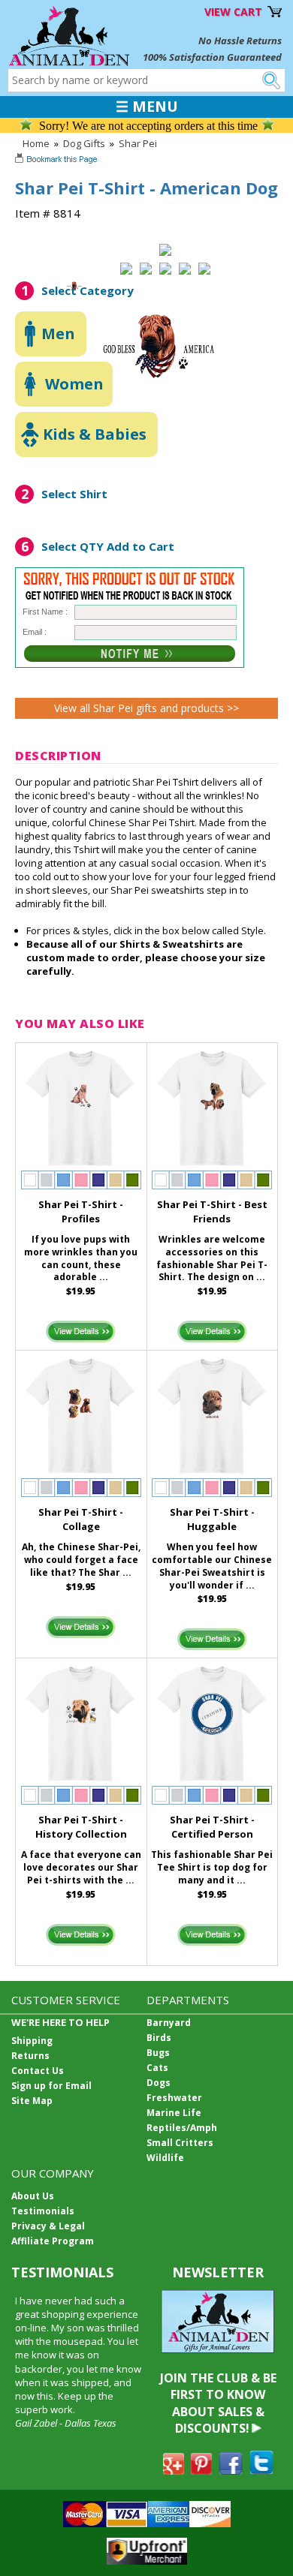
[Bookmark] (57, 161)
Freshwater (174, 2098)
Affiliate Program (53, 2241)
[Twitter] (261, 2470)
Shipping (32, 2041)
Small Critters (180, 2143)
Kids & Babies (95, 434)
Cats (157, 2068)
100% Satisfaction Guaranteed (212, 57)
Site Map (32, 2101)
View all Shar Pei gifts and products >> (146, 708)
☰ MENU (147, 107)
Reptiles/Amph (182, 2128)
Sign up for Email (51, 2086)
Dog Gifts (84, 143)
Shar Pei (138, 143)
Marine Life (174, 2113)
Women (74, 384)
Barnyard (169, 2023)
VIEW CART (233, 12)
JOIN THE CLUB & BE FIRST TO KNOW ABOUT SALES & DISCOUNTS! (218, 2403)
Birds (159, 2038)
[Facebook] (231, 2470)
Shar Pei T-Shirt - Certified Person (212, 1827)
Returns (30, 2056)
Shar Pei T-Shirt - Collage (81, 1519)
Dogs (159, 2083)
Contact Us (38, 2071)
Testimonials (43, 2211)
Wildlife (165, 2158)
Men (58, 334)
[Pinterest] (201, 2470)
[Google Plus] (174, 2470)
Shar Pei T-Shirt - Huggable (212, 1519)
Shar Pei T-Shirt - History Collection (81, 1827)
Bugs (158, 2053)
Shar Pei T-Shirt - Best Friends (212, 1211)
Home (36, 143)
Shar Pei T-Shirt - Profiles (81, 1211)
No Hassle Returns (240, 41)
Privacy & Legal (48, 2226)
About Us (33, 2196)
